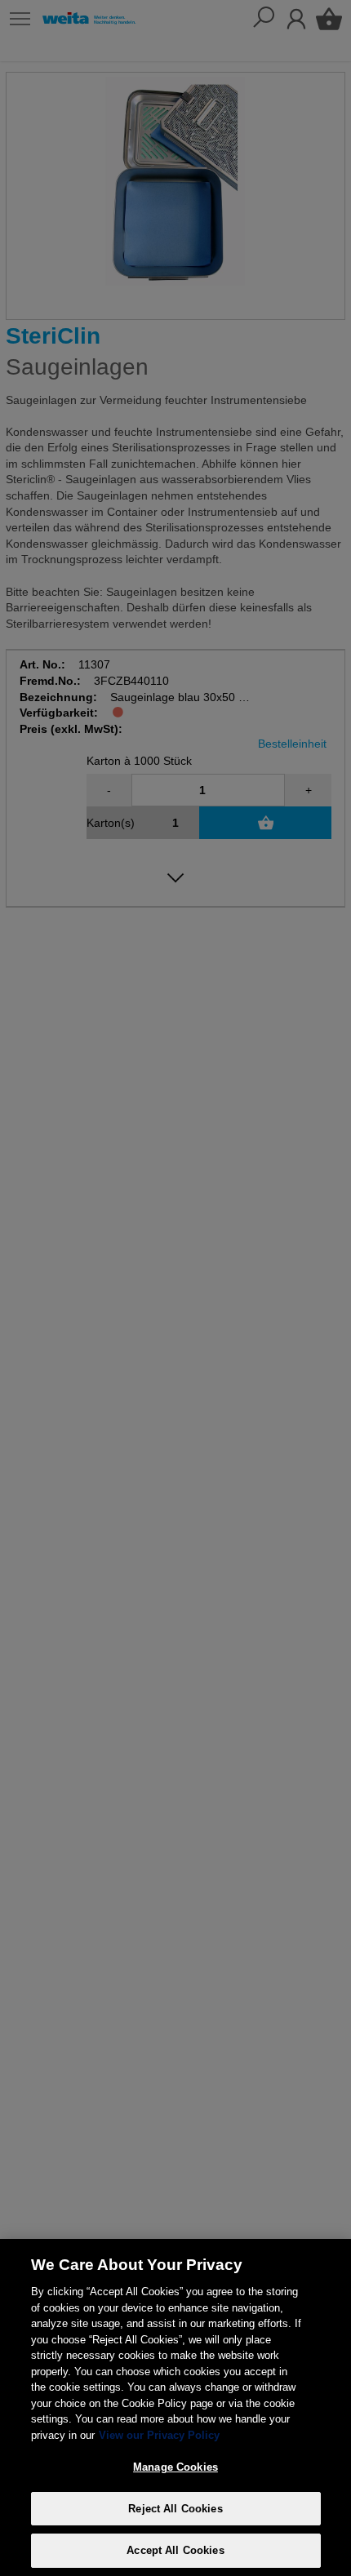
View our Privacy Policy (159, 2435)
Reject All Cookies (175, 2509)
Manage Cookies (175, 2467)
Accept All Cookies (175, 2550)
